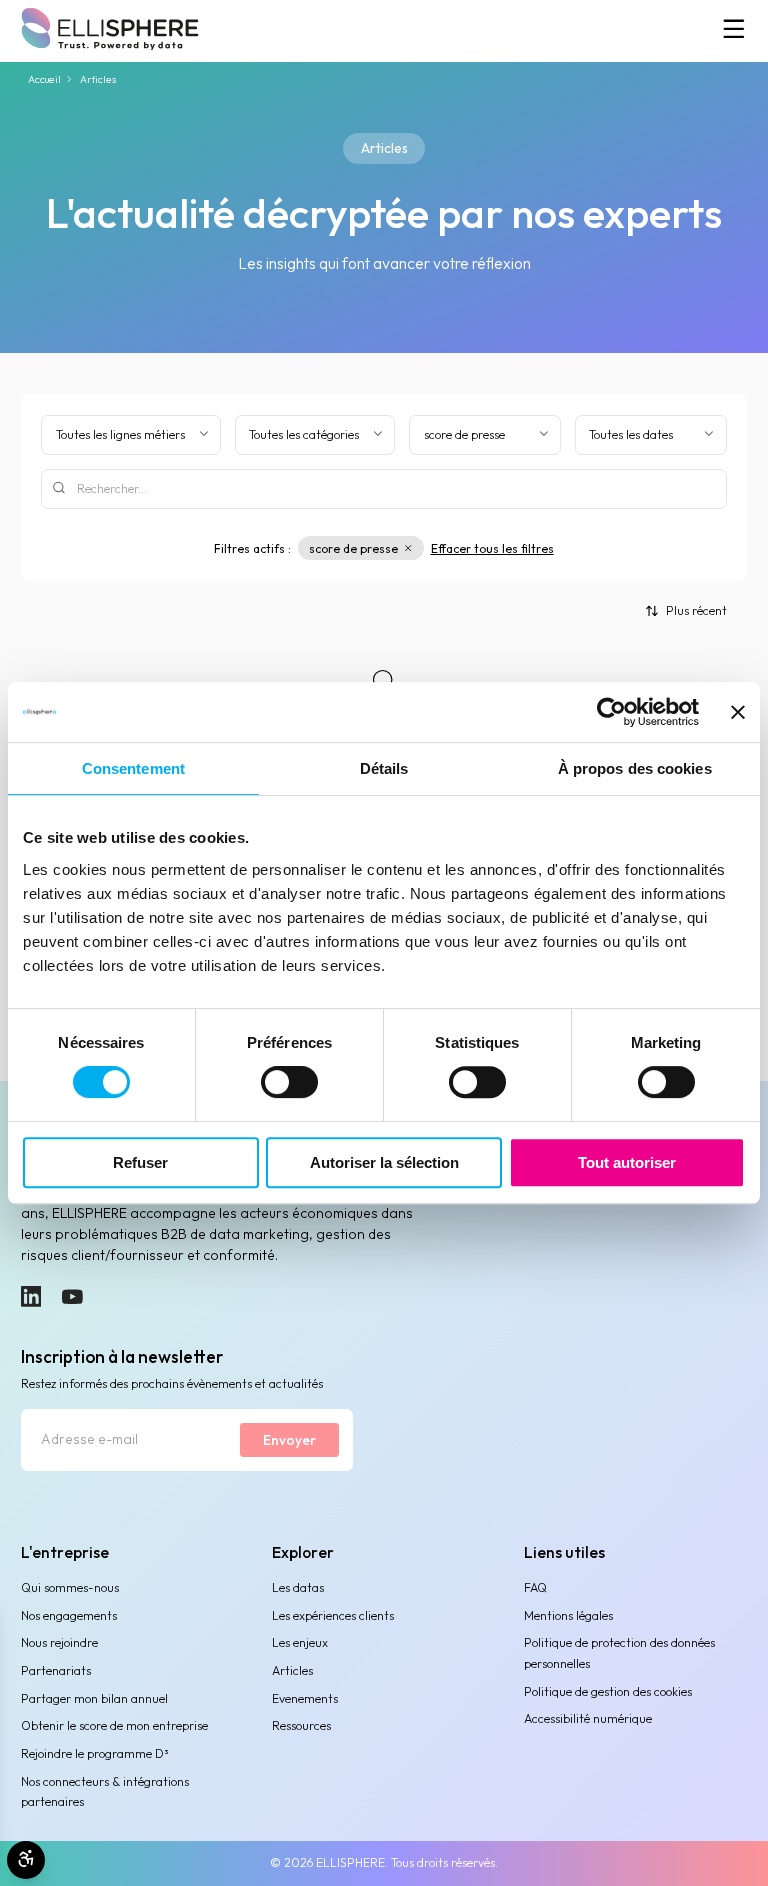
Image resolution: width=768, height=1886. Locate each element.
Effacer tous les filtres (492, 548)
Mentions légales (568, 1615)
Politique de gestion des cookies (608, 1691)
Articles (292, 1670)
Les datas (298, 1587)
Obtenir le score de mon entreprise (114, 1725)
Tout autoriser (627, 1162)
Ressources (301, 1725)
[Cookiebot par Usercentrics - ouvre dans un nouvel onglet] (611, 712)
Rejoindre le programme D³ (94, 1753)
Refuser (140, 1162)
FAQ (535, 1587)
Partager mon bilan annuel (94, 1698)
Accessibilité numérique (588, 1718)
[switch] (289, 1082)
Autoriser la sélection (384, 1162)
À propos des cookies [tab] (635, 768)
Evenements (305, 1698)
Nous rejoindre (59, 1642)
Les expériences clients (333, 1615)
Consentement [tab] (133, 768)
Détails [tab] (384, 768)
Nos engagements (69, 1615)
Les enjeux (300, 1642)
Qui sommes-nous (70, 1587)
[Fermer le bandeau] (738, 712)
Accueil (44, 79)
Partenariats (56, 1670)
